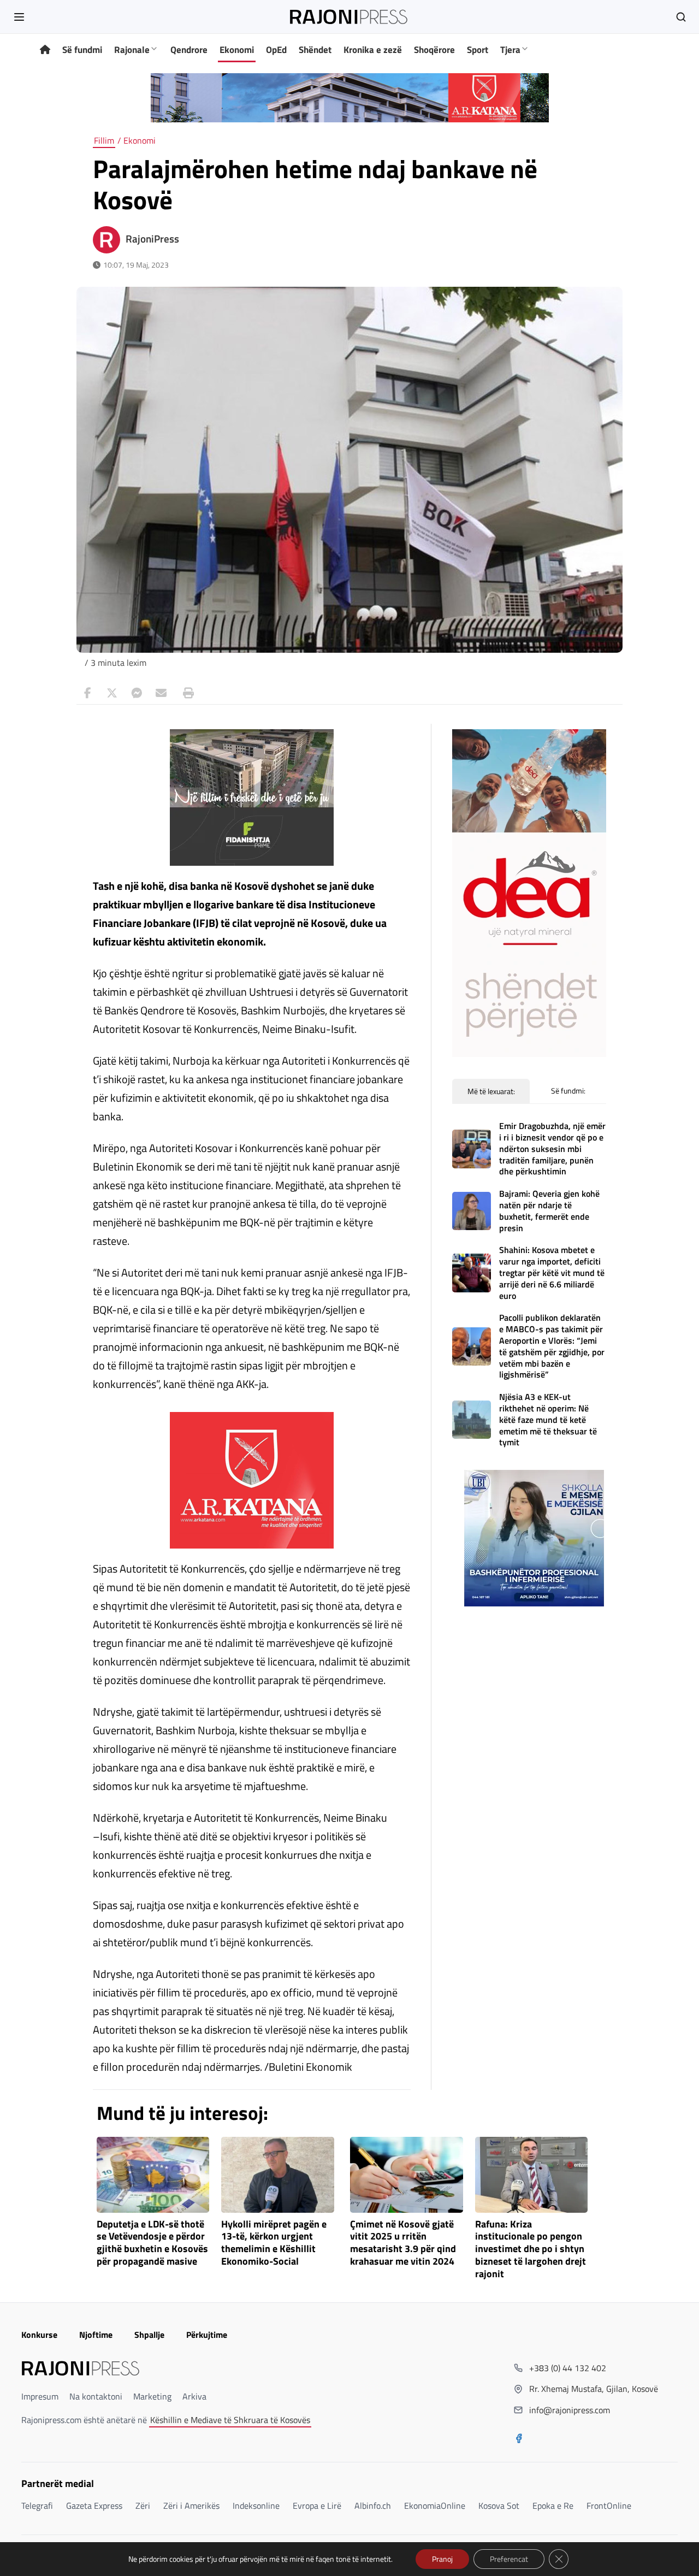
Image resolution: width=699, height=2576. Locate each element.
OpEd (276, 50)
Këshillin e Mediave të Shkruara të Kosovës (230, 2420)
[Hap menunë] (19, 17)
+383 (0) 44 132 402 (568, 2368)
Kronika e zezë (373, 50)
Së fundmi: (568, 1091)
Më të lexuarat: (491, 1091)
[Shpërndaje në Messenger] (137, 693)
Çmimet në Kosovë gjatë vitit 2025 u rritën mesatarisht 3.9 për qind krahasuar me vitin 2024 (403, 2243)
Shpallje (149, 2335)
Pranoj (442, 2559)
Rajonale (132, 50)
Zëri (143, 2506)
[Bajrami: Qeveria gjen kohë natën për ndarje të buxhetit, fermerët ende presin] (472, 1211)
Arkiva (194, 2396)
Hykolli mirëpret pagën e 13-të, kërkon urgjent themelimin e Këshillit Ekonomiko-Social (274, 2243)
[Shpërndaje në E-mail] (161, 693)
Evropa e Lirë (317, 2506)
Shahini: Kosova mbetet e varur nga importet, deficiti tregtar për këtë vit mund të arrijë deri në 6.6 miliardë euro (552, 1272)
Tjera (510, 50)
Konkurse (39, 2335)
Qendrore (189, 50)
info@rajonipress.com (570, 2410)
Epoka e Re (553, 2506)
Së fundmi (82, 50)
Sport (478, 50)
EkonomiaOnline (435, 2506)
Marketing (152, 2396)
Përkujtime (207, 2335)
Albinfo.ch (373, 2506)
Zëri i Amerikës (191, 2506)
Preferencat (509, 2559)
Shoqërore (434, 50)
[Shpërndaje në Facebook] (87, 693)
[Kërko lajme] (681, 17)
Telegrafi (37, 2506)
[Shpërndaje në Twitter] (112, 693)
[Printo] (186, 693)
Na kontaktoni (96, 2396)
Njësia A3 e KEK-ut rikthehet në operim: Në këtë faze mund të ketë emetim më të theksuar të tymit (548, 1419)
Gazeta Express (94, 2506)
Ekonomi (237, 50)
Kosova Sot (499, 2506)
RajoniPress (152, 239)
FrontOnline (609, 2506)
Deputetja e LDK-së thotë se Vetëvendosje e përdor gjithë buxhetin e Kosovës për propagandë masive (152, 2243)
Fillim (104, 140)
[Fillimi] (45, 50)
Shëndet (315, 50)
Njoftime (96, 2335)
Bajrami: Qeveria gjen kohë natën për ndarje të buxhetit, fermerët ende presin (549, 1210)
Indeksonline (256, 2506)
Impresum (40, 2396)
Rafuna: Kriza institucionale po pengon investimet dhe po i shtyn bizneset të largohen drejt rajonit (531, 2249)
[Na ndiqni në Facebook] (519, 2439)
